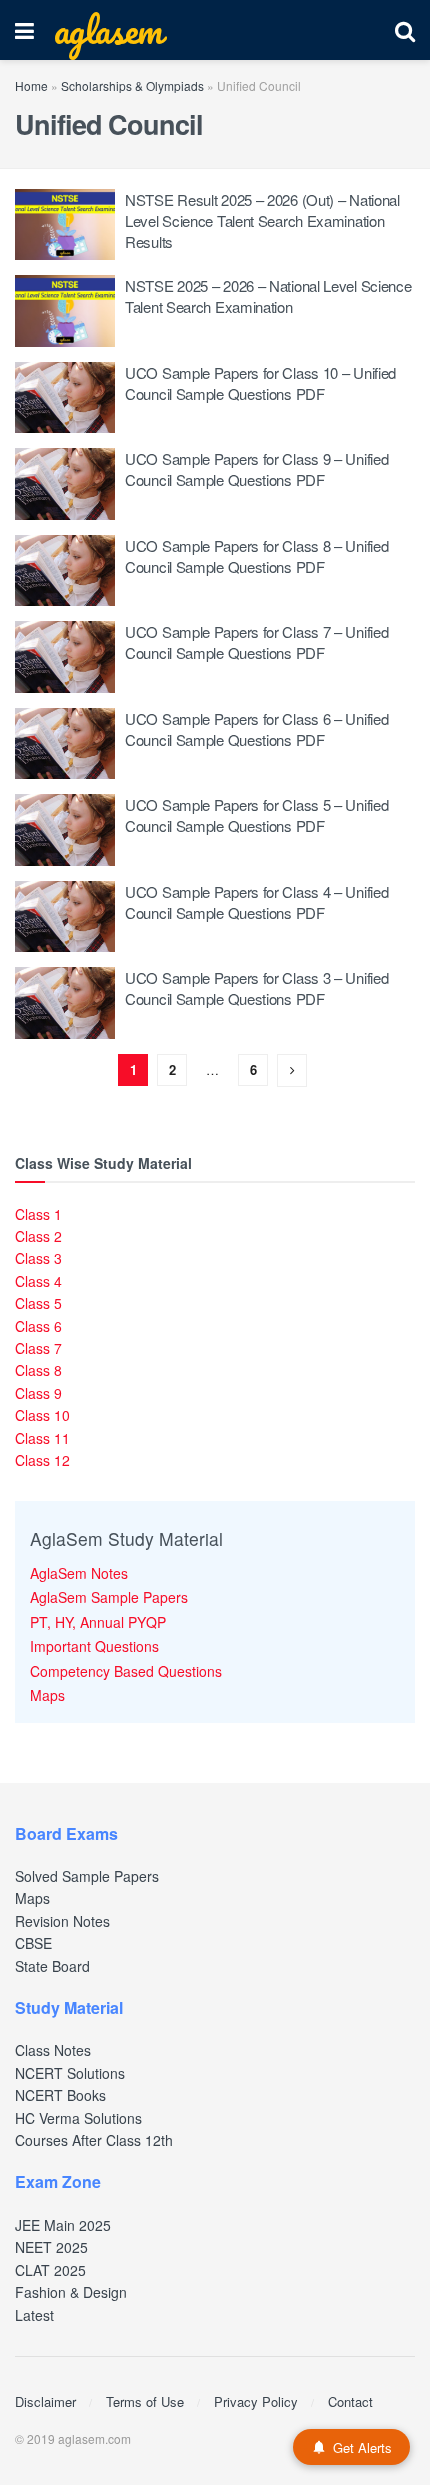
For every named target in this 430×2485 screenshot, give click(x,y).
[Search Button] (405, 30)
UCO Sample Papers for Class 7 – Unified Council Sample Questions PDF (256, 642)
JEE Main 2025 (63, 2225)
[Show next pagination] (292, 1070)
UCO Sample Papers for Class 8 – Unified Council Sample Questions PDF (256, 556)
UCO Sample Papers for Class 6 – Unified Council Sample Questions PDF (256, 729)
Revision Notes (62, 1921)
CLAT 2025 (50, 2270)
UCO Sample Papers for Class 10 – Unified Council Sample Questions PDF (260, 383)
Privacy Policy (256, 2401)
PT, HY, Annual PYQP (98, 1622)
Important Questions (94, 1646)
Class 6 (38, 1326)
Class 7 (38, 1348)
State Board (52, 1966)
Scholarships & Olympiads (132, 85)
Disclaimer (45, 2401)
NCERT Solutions (70, 2073)
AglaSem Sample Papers (109, 1597)
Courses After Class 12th (94, 2140)
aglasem (108, 30)
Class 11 (42, 1438)
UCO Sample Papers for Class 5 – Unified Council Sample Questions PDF (256, 815)
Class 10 (42, 1415)
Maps (47, 1695)
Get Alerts (362, 2447)
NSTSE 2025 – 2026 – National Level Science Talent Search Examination (268, 296)
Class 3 (38, 1258)
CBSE (33, 1943)
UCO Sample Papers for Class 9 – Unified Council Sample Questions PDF (256, 469)
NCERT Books (60, 2095)
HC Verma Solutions (78, 2118)
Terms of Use (145, 2401)
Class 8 (38, 1370)
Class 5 (38, 1303)
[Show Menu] (24, 30)
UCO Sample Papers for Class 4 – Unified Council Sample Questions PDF (256, 902)
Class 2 (38, 1236)
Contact (350, 2401)
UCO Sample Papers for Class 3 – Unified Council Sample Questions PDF (256, 988)
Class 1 (38, 1214)
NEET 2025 (51, 2247)
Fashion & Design (71, 2292)
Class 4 (38, 1281)
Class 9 (38, 1393)
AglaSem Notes (79, 1573)
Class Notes (53, 2050)
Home (31, 85)
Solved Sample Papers (87, 1876)
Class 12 (42, 1460)
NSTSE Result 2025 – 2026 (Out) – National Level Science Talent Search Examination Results (262, 220)
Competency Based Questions (126, 1671)
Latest (34, 2315)
